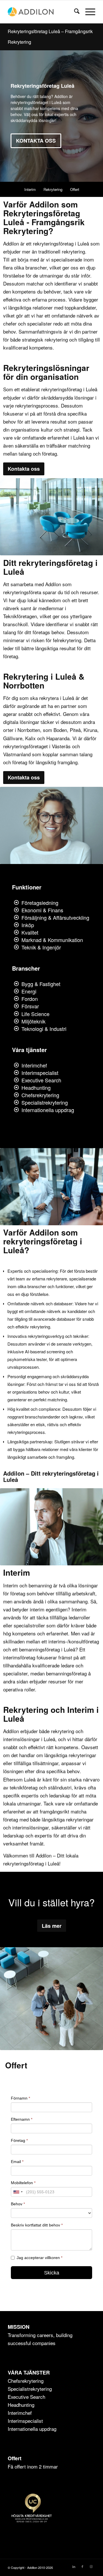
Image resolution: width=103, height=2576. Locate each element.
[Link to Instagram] (91, 2566)
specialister (15, 1673)
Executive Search (41, 1080)
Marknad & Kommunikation (52, 940)
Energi (29, 991)
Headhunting (36, 1088)
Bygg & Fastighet (41, 984)
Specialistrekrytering (45, 1102)
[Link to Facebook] (82, 2566)
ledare (68, 1665)
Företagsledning (40, 903)
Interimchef (34, 1065)
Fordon (30, 999)
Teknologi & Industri (44, 1029)
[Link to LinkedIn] (74, 2566)
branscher (36, 267)
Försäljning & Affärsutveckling (55, 917)
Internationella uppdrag (48, 1110)
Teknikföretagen (20, 616)
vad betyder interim (24, 1609)
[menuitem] (74, 12)
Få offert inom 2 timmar (33, 2466)
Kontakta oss (36, 141)
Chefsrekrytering (40, 1095)
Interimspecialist (40, 1073)
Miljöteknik (33, 1021)
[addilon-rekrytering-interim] (43, 12)
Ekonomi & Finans (42, 910)
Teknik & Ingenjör (41, 947)
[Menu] (87, 12)
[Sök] (74, 12)
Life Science (35, 1014)
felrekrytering (67, 640)
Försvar (30, 1006)
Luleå (68, 698)
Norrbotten (29, 730)
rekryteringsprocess (37, 405)
